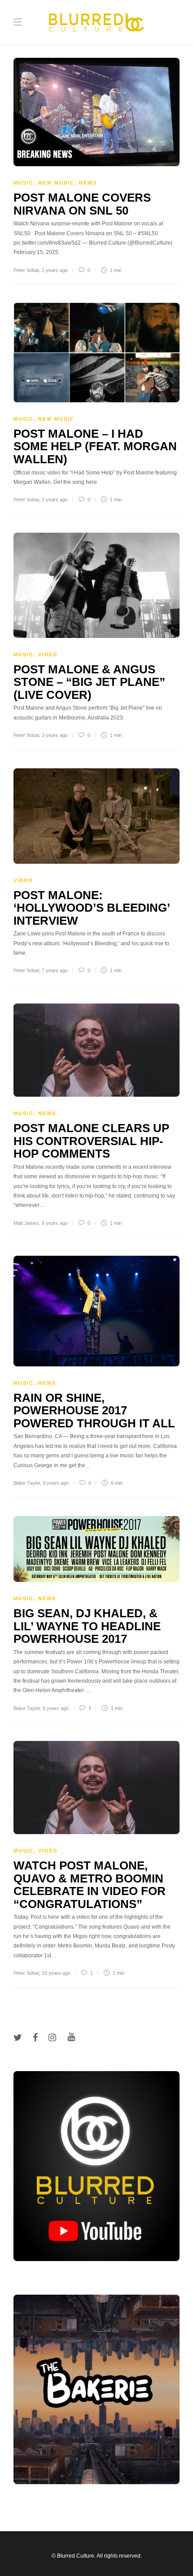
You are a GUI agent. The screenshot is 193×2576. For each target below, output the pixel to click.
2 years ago (55, 270)
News (88, 183)
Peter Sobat (26, 270)
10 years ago (56, 1973)
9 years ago (55, 1223)
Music (24, 183)
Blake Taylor (27, 1483)
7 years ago (55, 970)
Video (48, 655)
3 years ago (55, 735)
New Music (56, 183)
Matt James (26, 1223)
